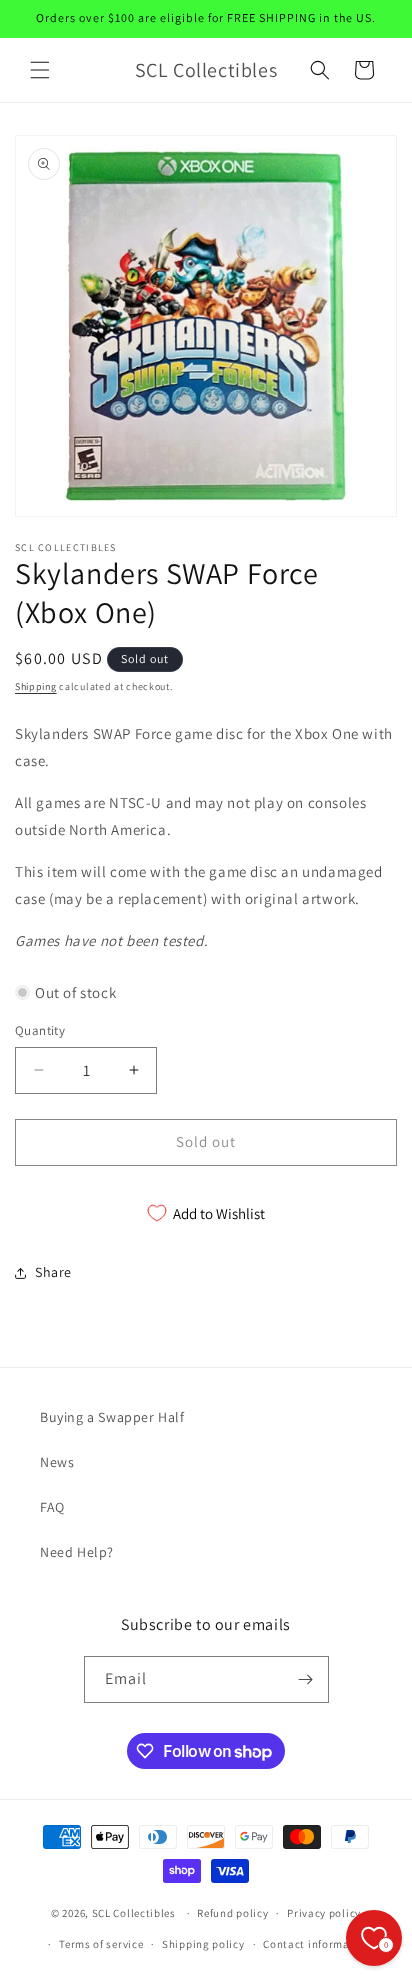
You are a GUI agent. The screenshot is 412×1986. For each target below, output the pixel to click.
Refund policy (232, 1913)
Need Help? (77, 1552)
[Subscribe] (306, 1679)
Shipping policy (203, 1944)
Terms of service (101, 1944)
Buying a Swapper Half (112, 1417)
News (57, 1462)
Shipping (36, 686)
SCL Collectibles (134, 1913)
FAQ (52, 1507)
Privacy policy (324, 1913)
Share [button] (53, 1272)
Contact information (317, 1944)
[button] (40, 70)
